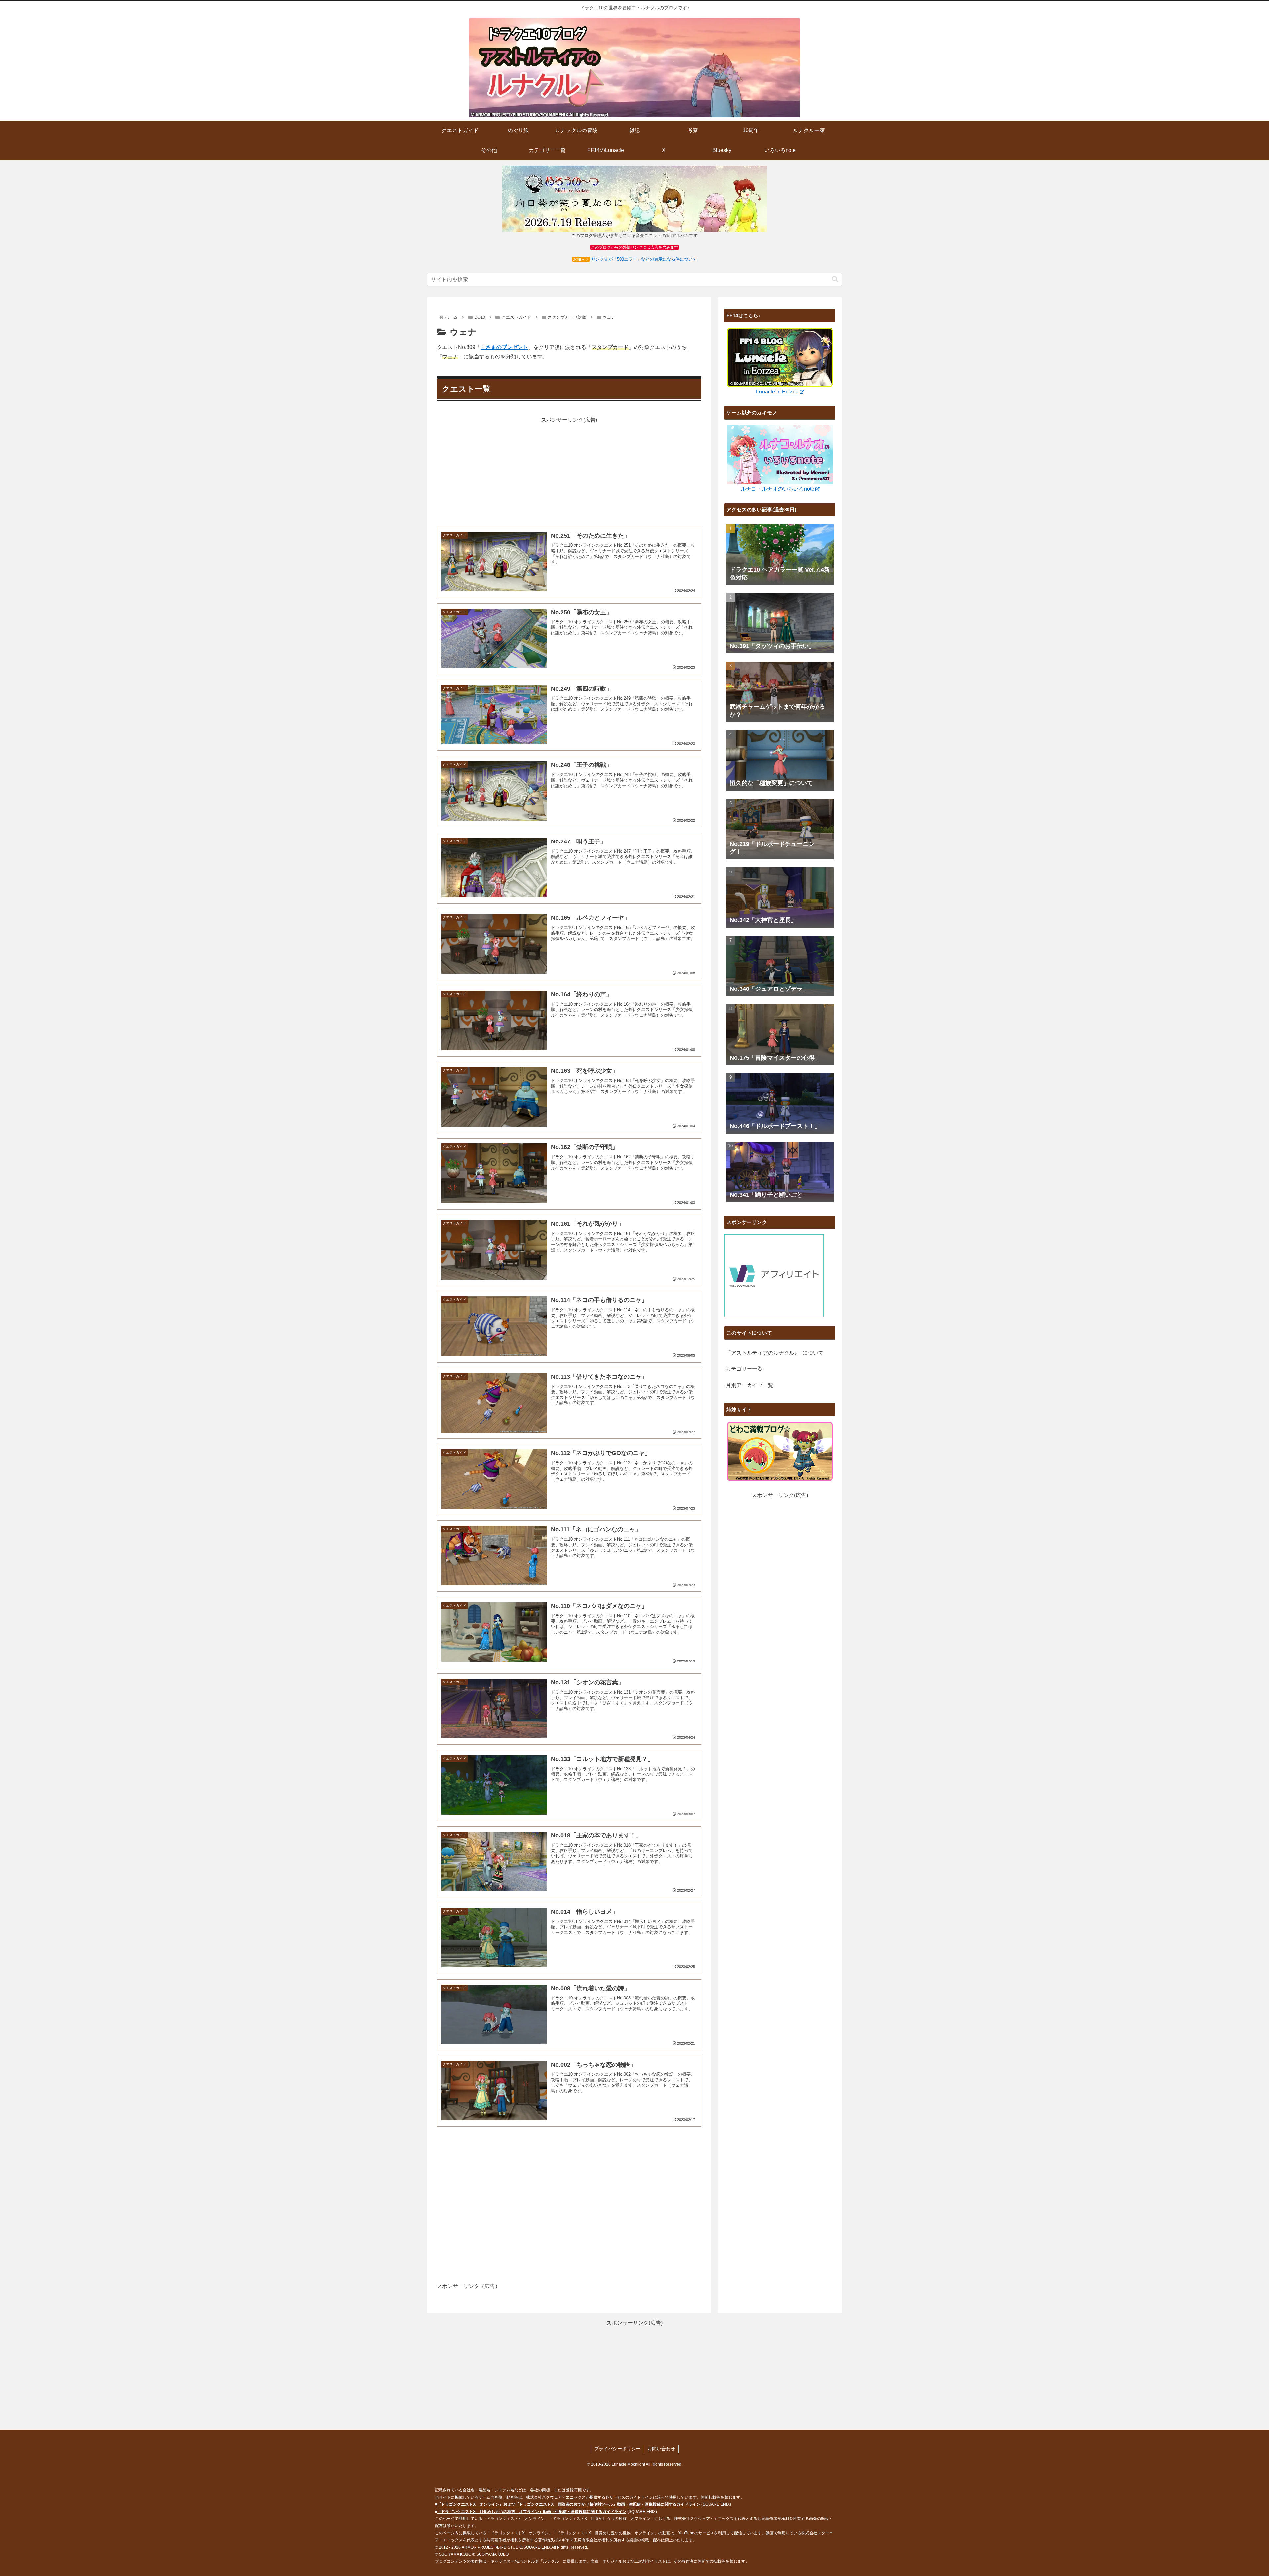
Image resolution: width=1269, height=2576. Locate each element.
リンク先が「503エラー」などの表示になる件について (644, 259)
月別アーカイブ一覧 (750, 1385)
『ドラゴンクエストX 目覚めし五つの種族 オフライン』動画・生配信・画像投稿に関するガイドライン (532, 2512)
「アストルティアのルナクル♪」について (775, 1353)
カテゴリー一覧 (744, 1369)
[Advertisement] (569, 471)
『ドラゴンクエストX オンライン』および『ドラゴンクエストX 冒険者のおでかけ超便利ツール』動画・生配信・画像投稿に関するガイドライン (569, 2504)
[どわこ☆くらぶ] (780, 1451)
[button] (835, 279)
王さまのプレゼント (504, 347)
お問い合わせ (661, 2449)
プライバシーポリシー (617, 2449)
